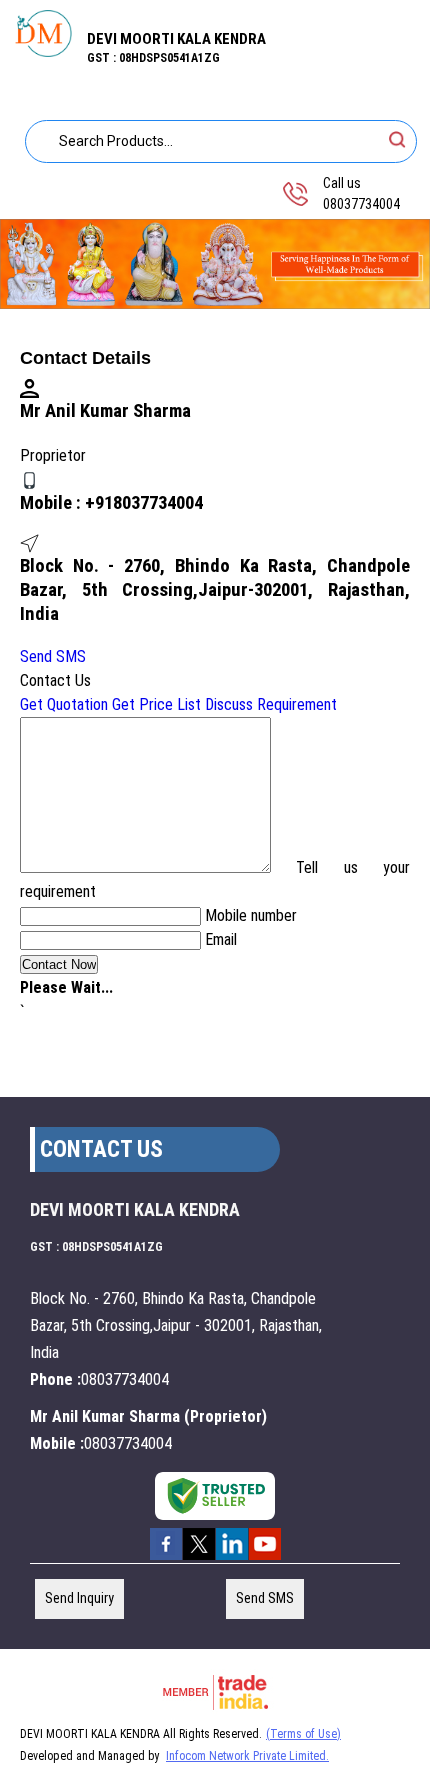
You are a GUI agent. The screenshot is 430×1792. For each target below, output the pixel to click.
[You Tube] (265, 1558)
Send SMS (53, 656)
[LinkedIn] (232, 1558)
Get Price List (156, 704)
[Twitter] (199, 1558)
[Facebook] (166, 1558)
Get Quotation (64, 704)
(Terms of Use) (303, 1734)
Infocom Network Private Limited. (247, 1756)
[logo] (43, 51)
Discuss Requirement (271, 704)
